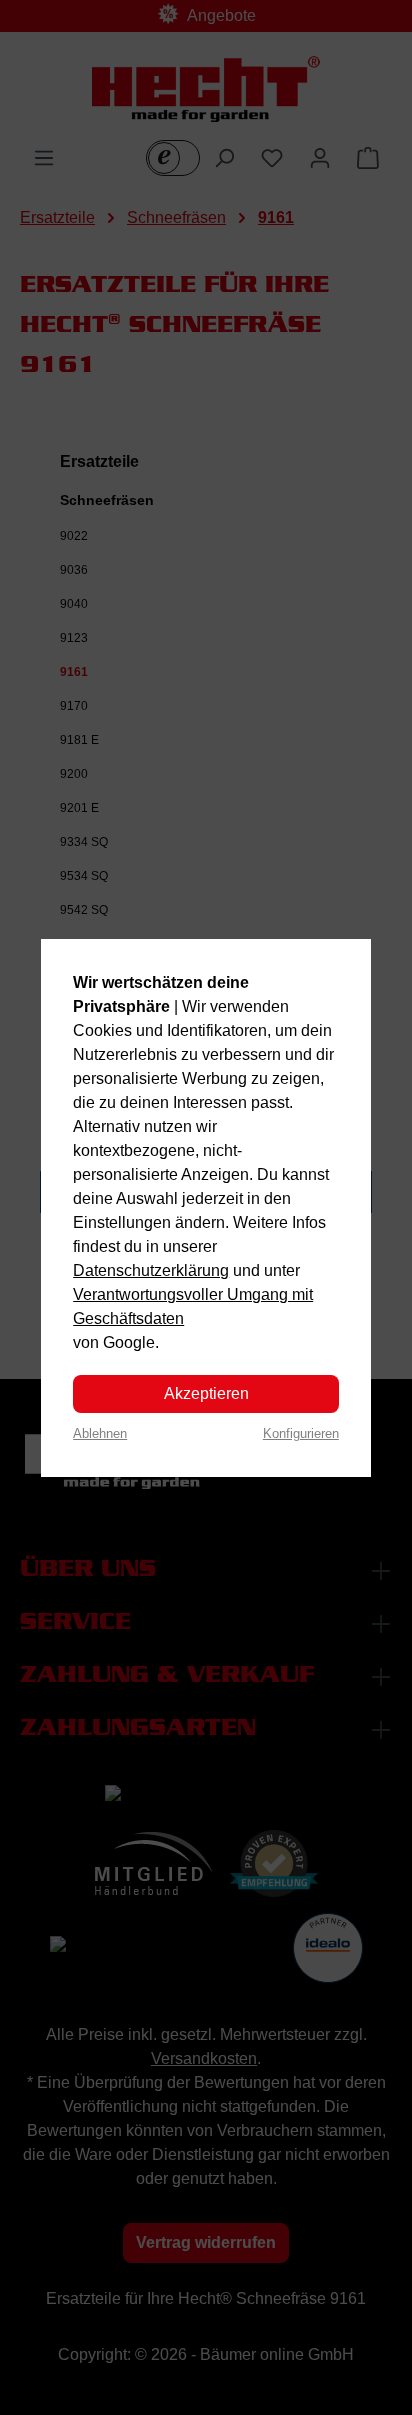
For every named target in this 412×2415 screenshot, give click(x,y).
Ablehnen (100, 1433)
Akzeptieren (206, 1393)
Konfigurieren (301, 1433)
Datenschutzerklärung (151, 1270)
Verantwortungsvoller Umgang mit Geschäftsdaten (193, 1306)
